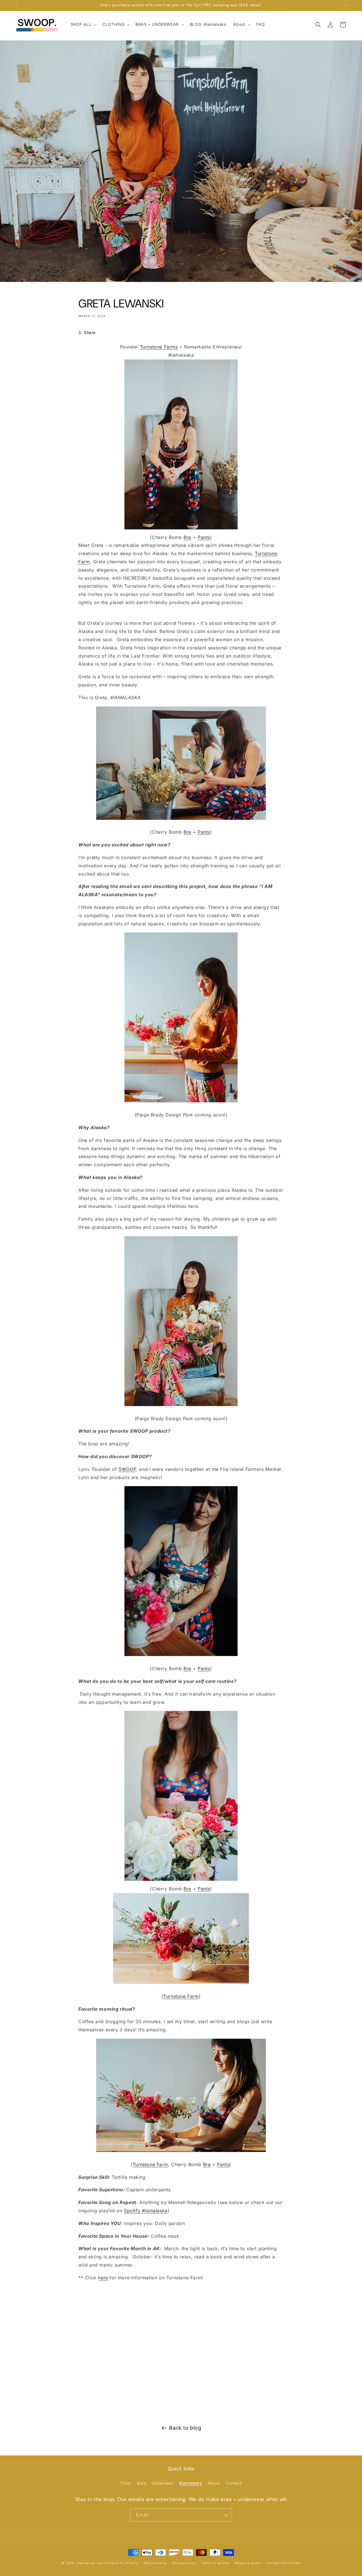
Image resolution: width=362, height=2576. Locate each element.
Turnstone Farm (181, 1996)
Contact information (283, 2563)
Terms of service (215, 2563)
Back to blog (185, 2428)
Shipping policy (248, 2563)
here (103, 2278)
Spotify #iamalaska (146, 2211)
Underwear (162, 2483)
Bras (141, 2483)
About (214, 2483)
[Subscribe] (225, 2515)
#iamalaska (191, 2483)
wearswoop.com (90, 2563)
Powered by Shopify (121, 2563)
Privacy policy (184, 2563)
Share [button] (90, 332)
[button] (83, 24)
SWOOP (127, 1469)
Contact (234, 2483)
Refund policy (155, 2563)
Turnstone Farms (159, 347)
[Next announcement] (346, 5)
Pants (204, 537)
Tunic (126, 2483)
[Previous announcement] (16, 5)
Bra (187, 537)
